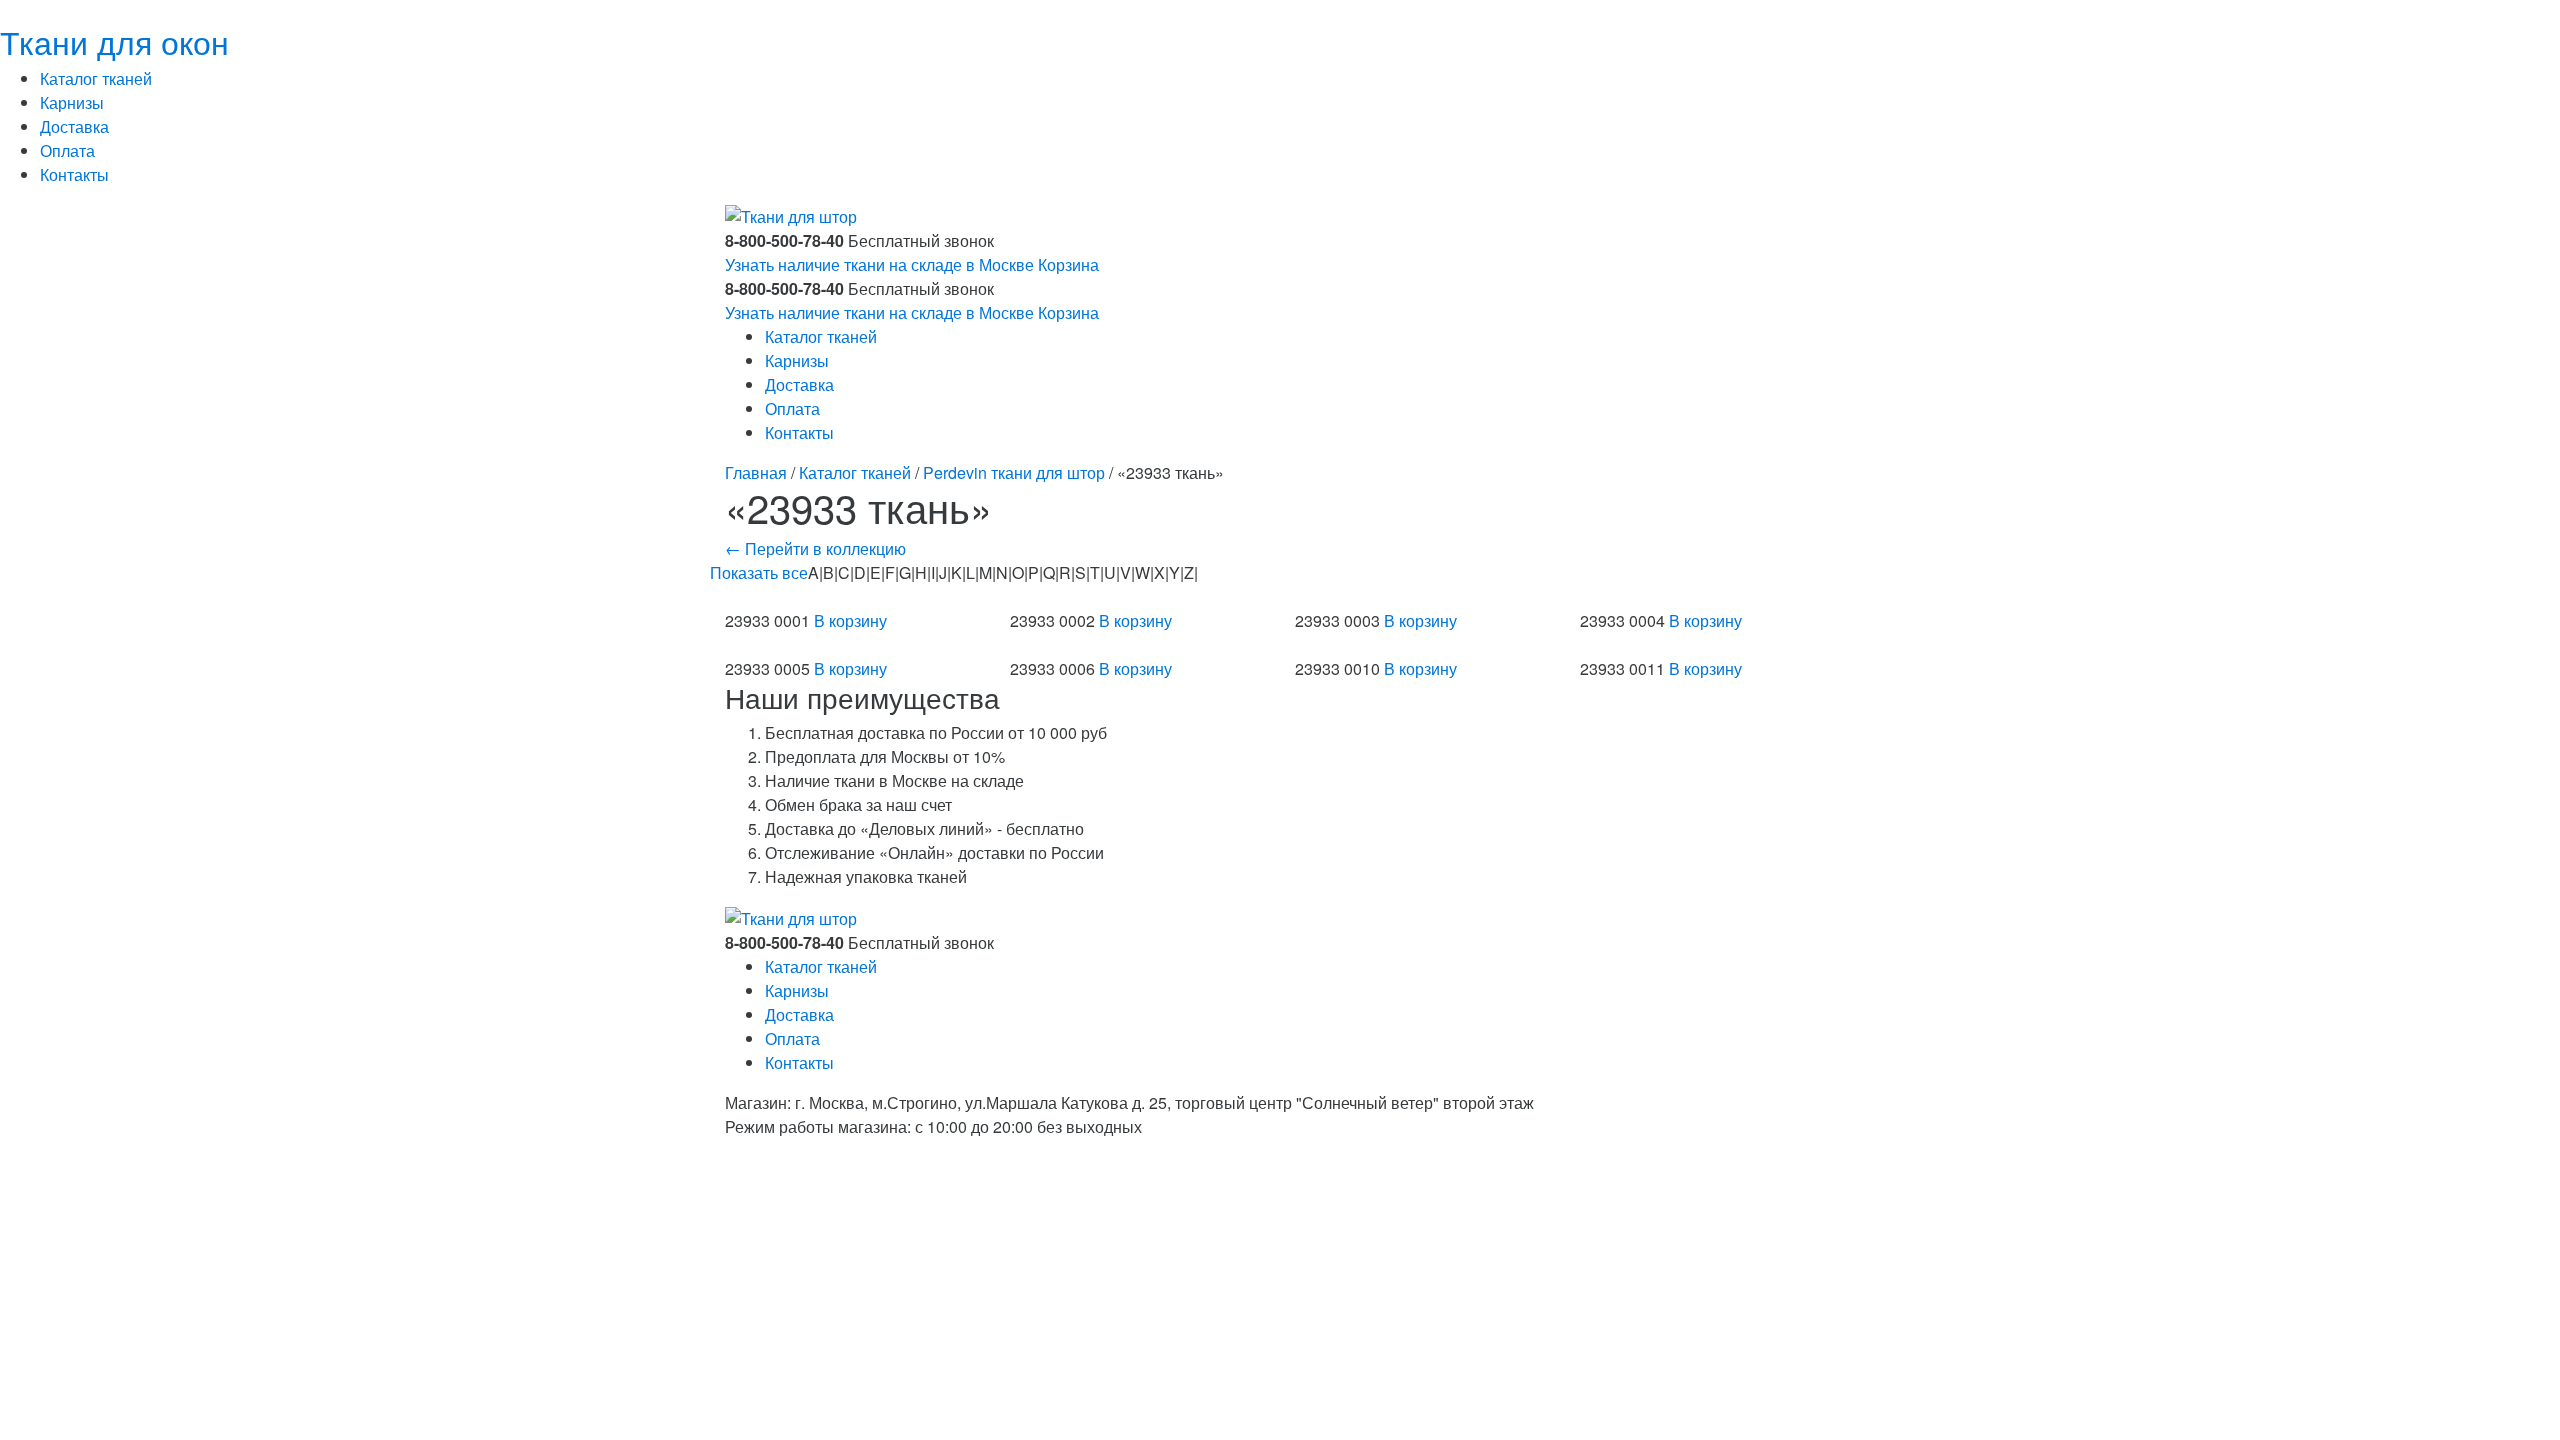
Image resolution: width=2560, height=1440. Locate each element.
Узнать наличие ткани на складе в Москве (879, 264)
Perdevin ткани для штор (1014, 472)
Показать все (759, 572)
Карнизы (72, 102)
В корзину (850, 620)
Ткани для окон (114, 41)
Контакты (74, 174)
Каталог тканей (96, 78)
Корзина (1068, 264)
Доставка (74, 126)
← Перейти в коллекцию (815, 548)
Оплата (67, 150)
